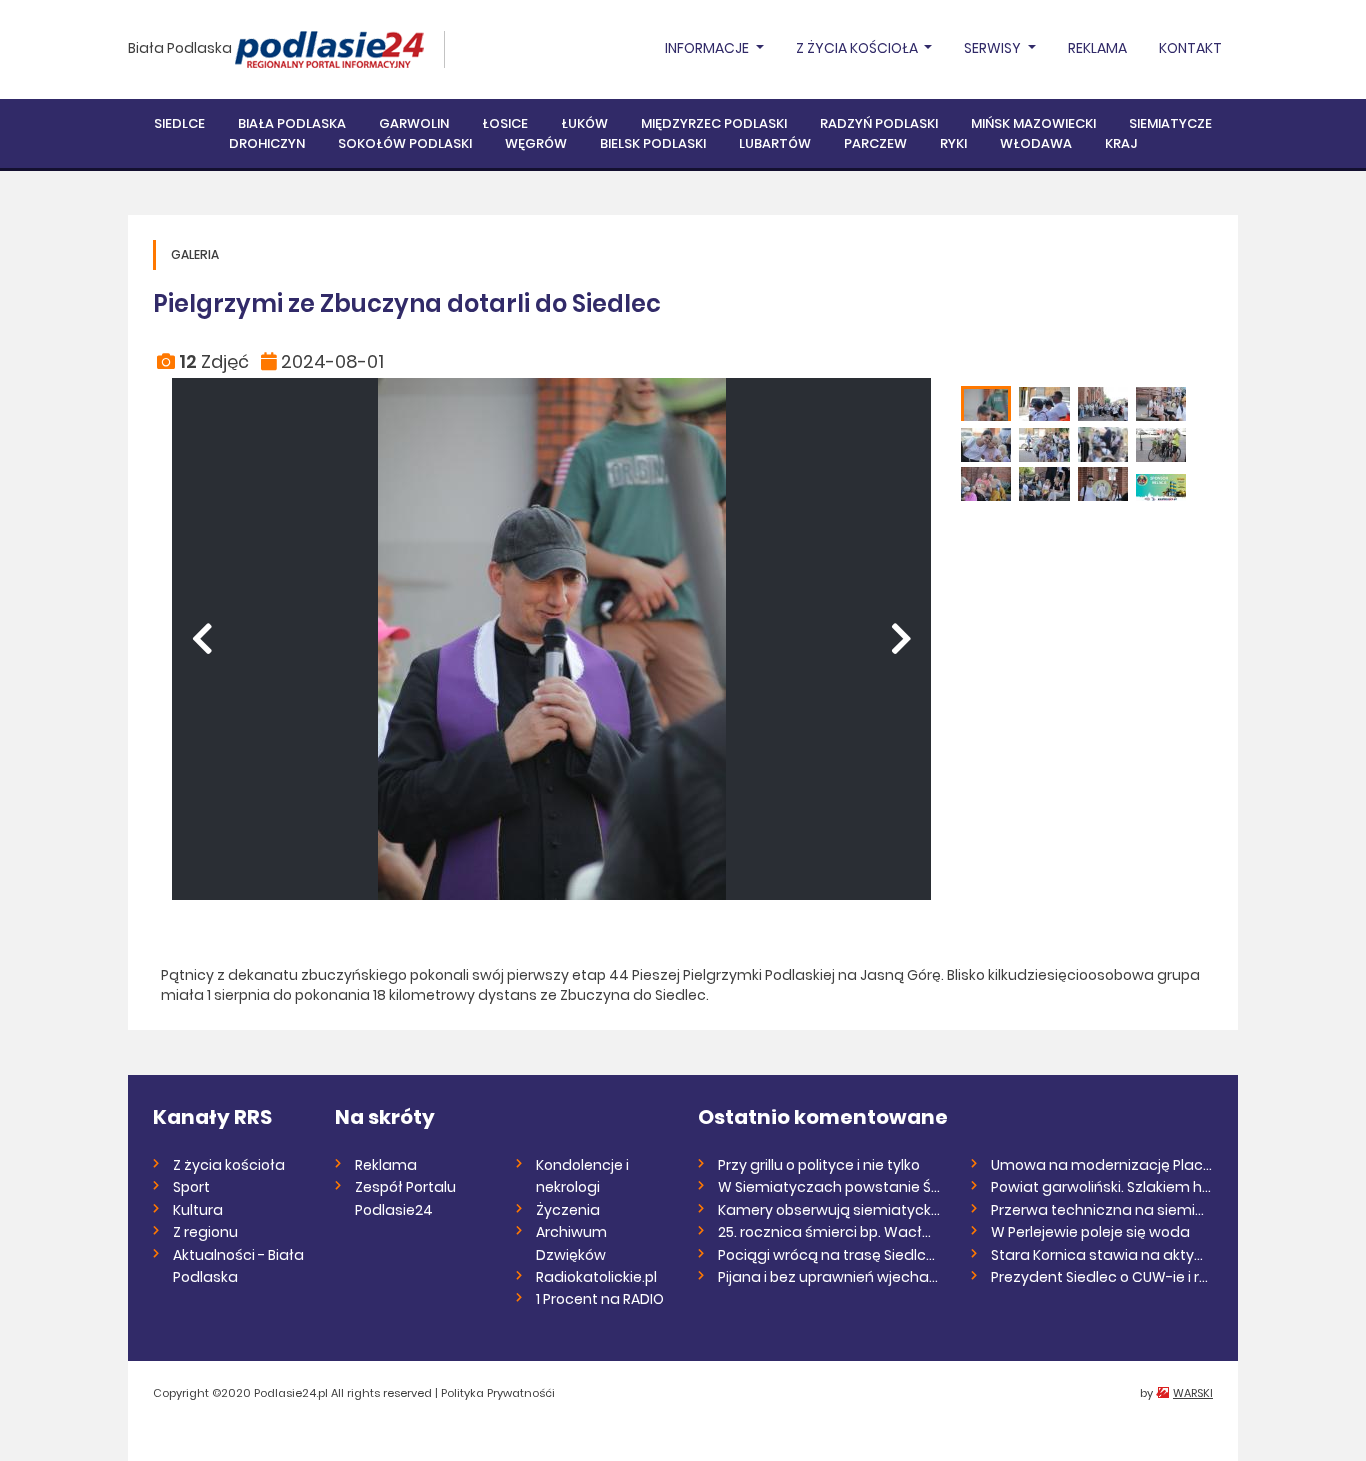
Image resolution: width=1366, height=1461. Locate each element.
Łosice (505, 123)
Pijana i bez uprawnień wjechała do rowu (829, 1277)
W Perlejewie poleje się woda (1090, 1232)
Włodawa (1036, 143)
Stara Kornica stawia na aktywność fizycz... (1102, 1255)
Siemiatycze (1170, 123)
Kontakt (1190, 48)
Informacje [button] (708, 48)
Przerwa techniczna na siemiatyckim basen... (1102, 1210)
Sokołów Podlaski (405, 143)
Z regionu (205, 1232)
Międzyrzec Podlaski (714, 123)
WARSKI (1193, 1393)
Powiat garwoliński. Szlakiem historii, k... (1102, 1187)
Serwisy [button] (994, 48)
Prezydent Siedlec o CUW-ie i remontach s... (1102, 1277)
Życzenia (568, 1210)
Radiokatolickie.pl (596, 1277)
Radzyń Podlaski (879, 123)
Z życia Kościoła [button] (858, 48)
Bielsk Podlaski (653, 143)
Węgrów (536, 143)
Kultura (198, 1210)
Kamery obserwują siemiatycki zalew (829, 1210)
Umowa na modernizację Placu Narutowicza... (1102, 1165)
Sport (191, 1187)
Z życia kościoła (229, 1165)
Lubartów (775, 143)
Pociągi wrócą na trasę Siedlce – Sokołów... (829, 1255)
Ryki (953, 143)
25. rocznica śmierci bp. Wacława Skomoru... (829, 1232)
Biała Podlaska (180, 48)
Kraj (1121, 143)
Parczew (875, 143)
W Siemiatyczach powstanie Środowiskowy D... (829, 1187)
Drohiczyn (267, 143)
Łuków (584, 123)
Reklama (1097, 48)
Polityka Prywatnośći (498, 1393)
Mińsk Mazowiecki (1033, 123)
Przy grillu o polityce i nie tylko (819, 1165)
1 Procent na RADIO (600, 1299)
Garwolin (414, 123)
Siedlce (179, 123)
